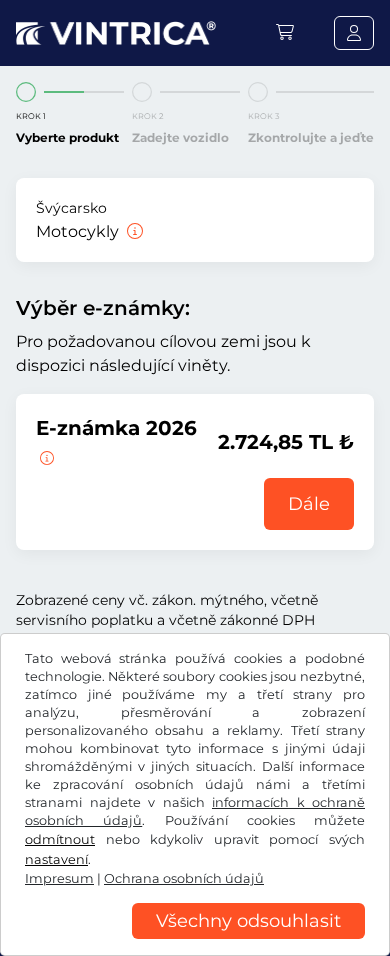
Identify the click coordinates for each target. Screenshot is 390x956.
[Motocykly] (133, 231)
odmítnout (60, 839)
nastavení (56, 859)
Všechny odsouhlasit (248, 921)
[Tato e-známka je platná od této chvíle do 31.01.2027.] (45, 456)
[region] (195, 941)
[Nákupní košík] (285, 32)
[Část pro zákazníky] (354, 33)
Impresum (59, 878)
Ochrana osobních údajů (184, 878)
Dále (309, 504)
